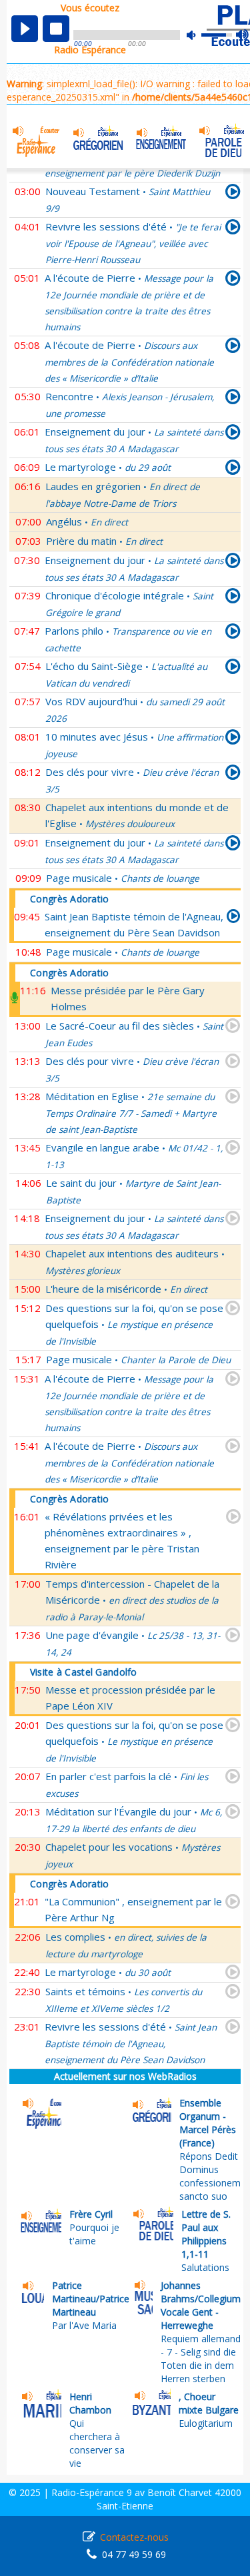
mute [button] (198, 35)
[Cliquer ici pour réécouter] (233, 194)
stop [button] (56, 29)
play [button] (25, 29)
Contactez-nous (134, 2537)
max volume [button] (243, 35)
